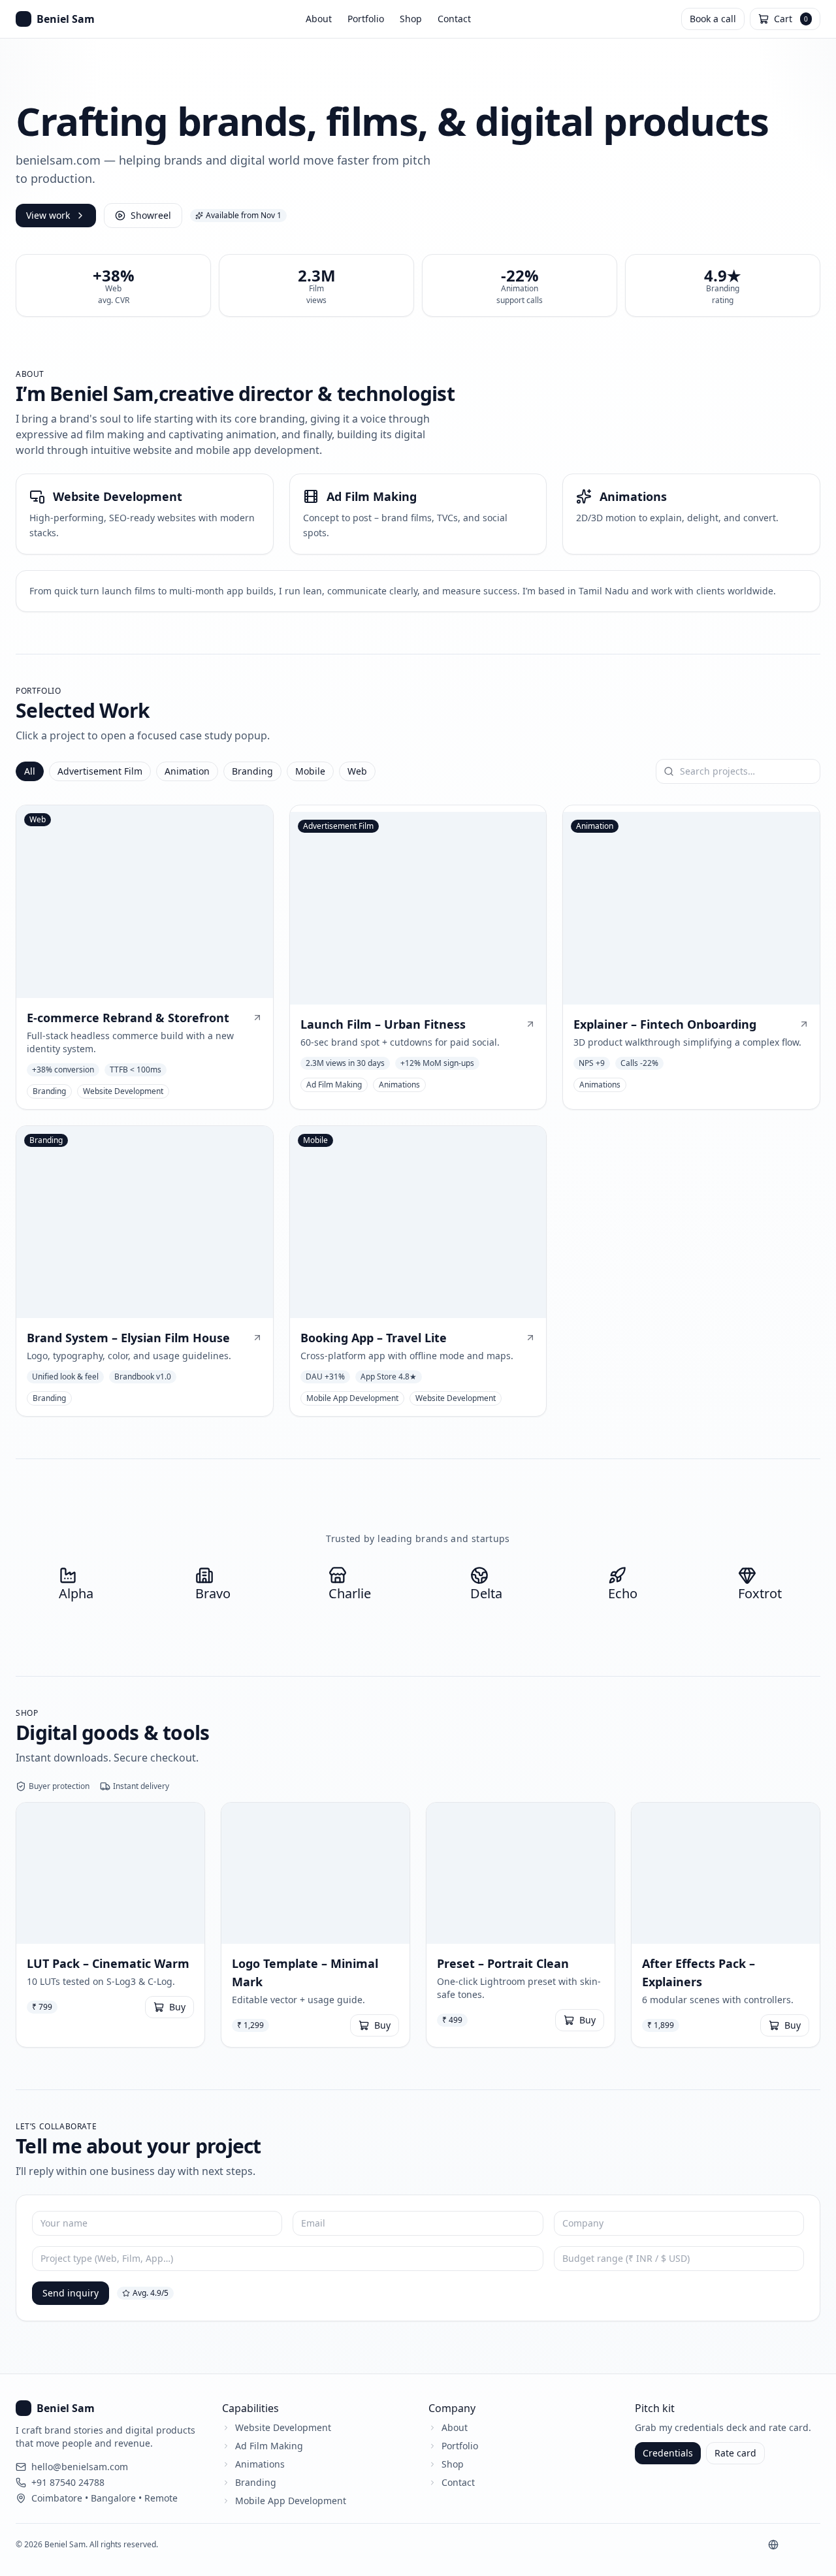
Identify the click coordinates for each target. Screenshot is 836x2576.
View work (48, 215)
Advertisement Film (100, 771)
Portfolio (366, 19)
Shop (411, 19)
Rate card (735, 2453)
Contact (454, 19)
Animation (187, 771)
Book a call (713, 19)
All (30, 771)
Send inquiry (71, 2293)
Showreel (151, 215)
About (319, 19)
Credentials (668, 2453)
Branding (252, 771)
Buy (177, 2007)
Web (357, 771)
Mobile (310, 771)
